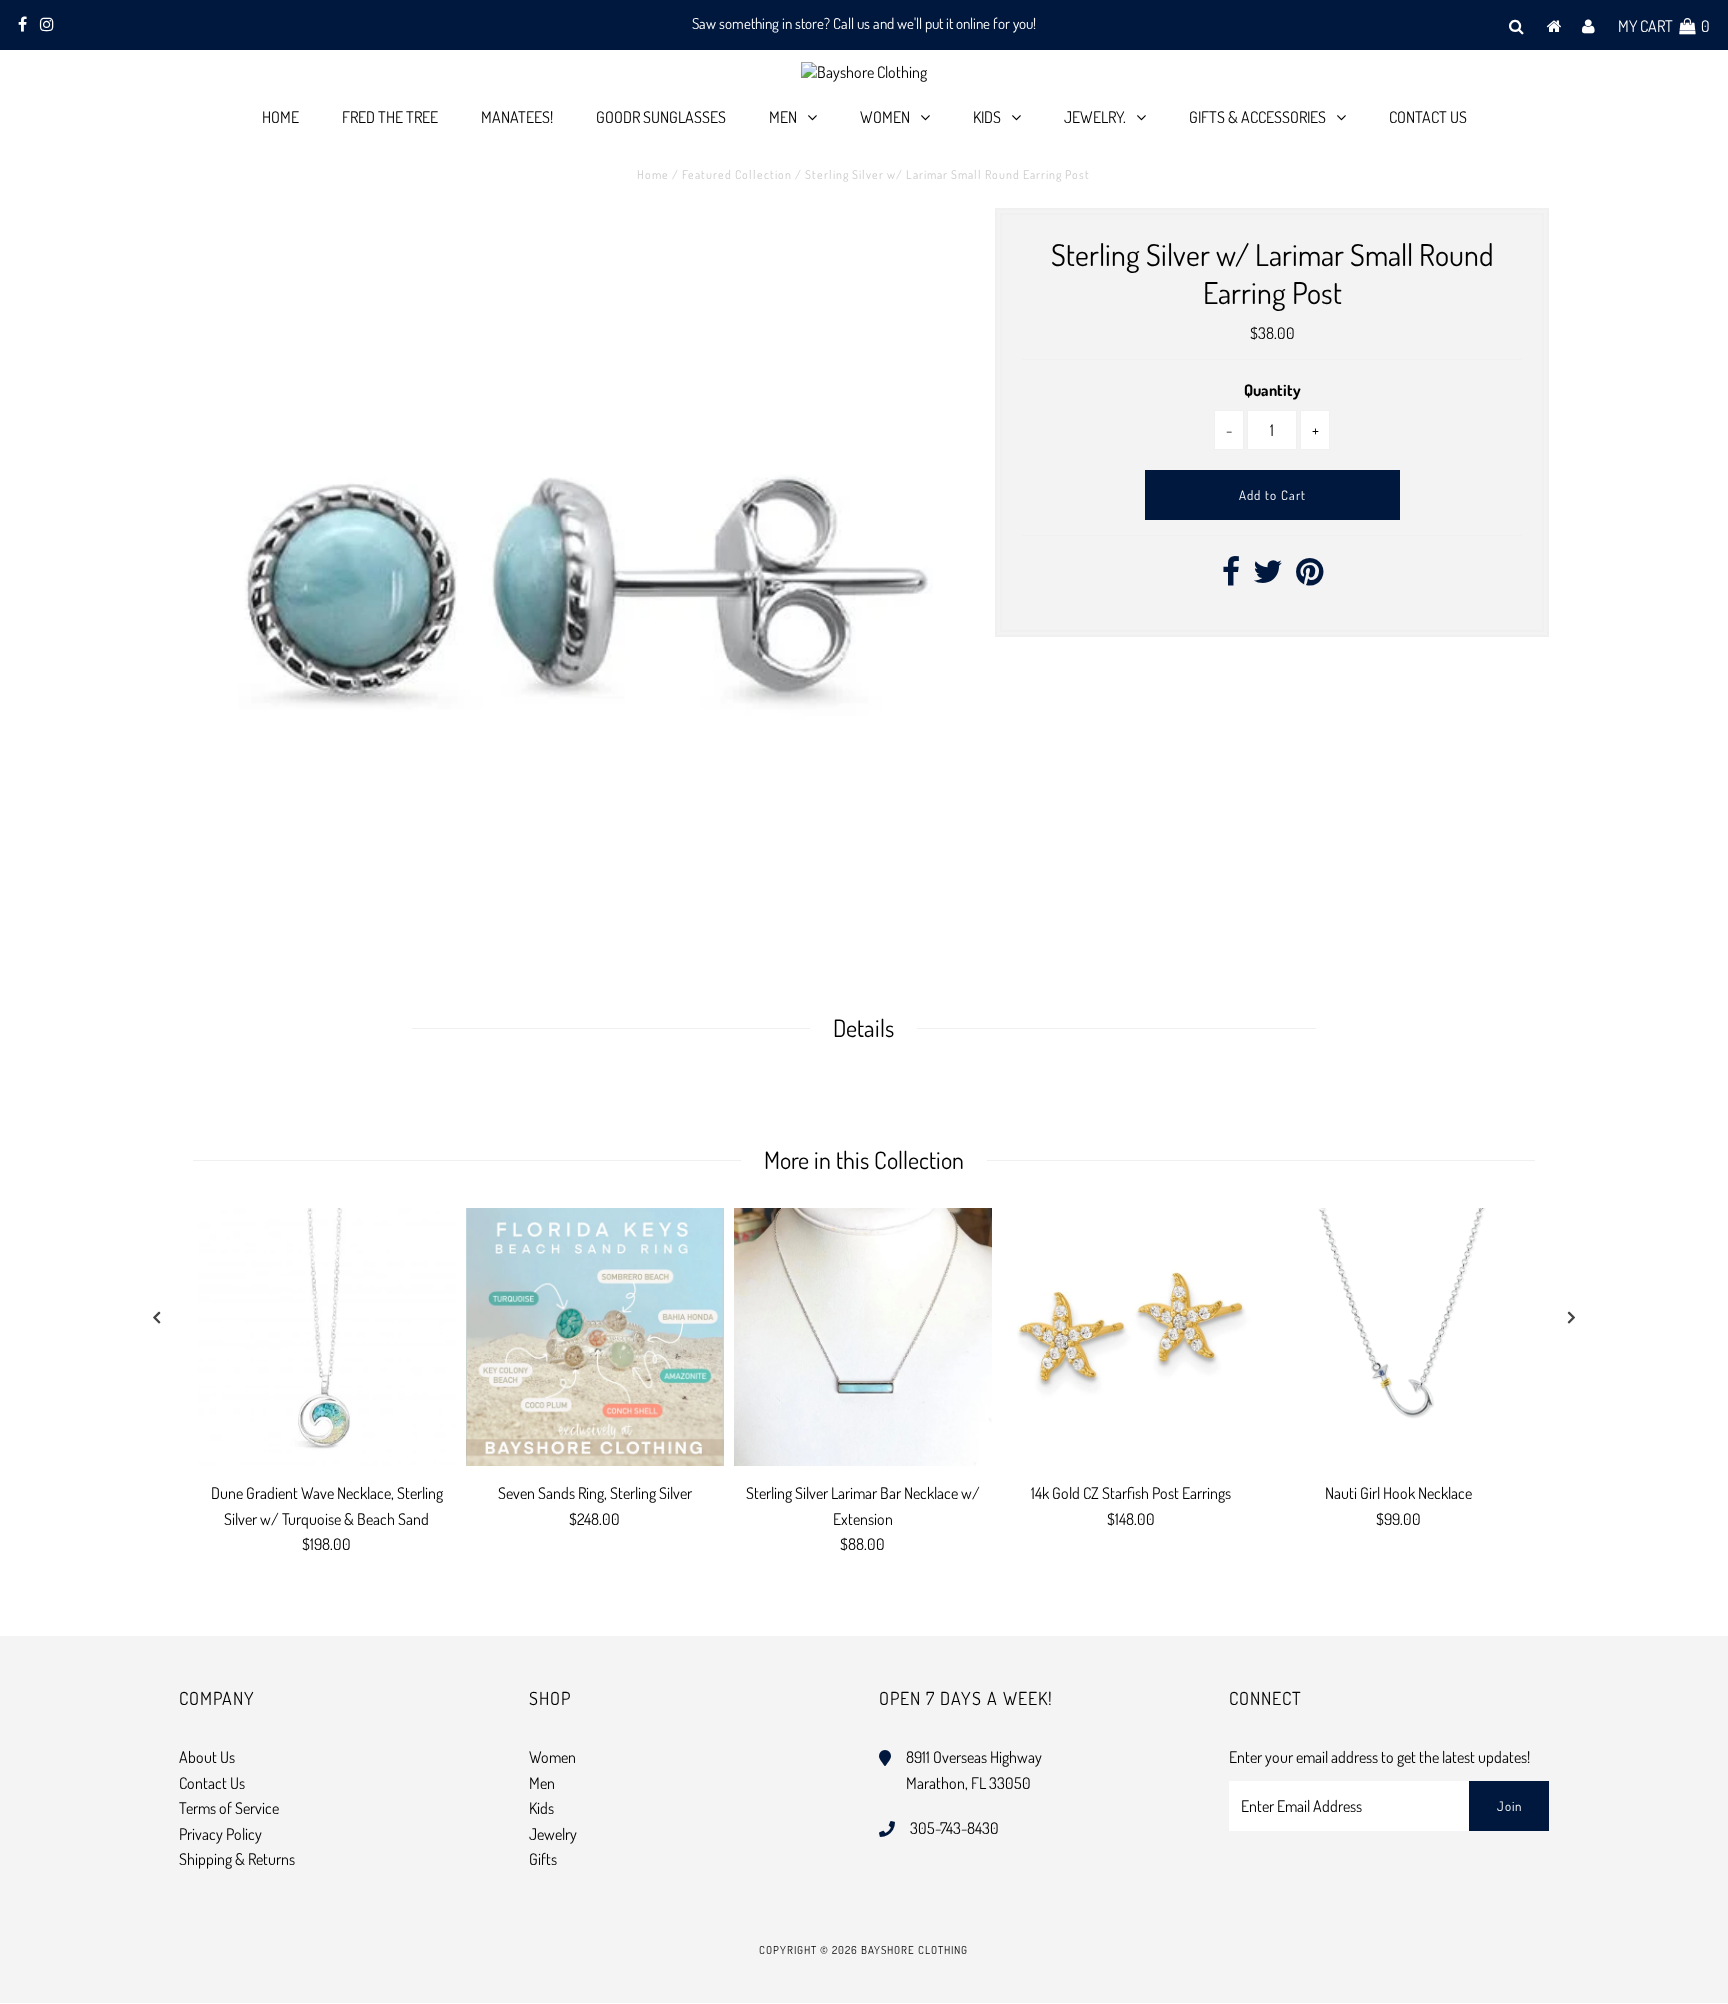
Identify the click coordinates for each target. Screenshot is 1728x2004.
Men (783, 117)
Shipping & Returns (237, 1859)
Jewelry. (1095, 117)
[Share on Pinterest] (1309, 577)
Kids (987, 117)
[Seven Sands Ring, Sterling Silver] (595, 1337)
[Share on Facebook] (1231, 577)
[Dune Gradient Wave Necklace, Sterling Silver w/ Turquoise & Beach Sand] (327, 1337)
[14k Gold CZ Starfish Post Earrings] (1131, 1337)
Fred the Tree (390, 117)
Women (885, 117)
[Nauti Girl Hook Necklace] (1399, 1337)
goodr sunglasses (661, 117)
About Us (207, 1757)
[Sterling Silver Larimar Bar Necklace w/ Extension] (863, 1337)
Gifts (543, 1859)
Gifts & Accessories (1257, 117)
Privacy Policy (220, 1834)
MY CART (1664, 26)
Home (280, 117)
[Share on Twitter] (1268, 577)
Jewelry (553, 1834)
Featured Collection (737, 174)
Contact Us (1428, 117)
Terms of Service (229, 1808)
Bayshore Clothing (914, 1950)
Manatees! (517, 117)
